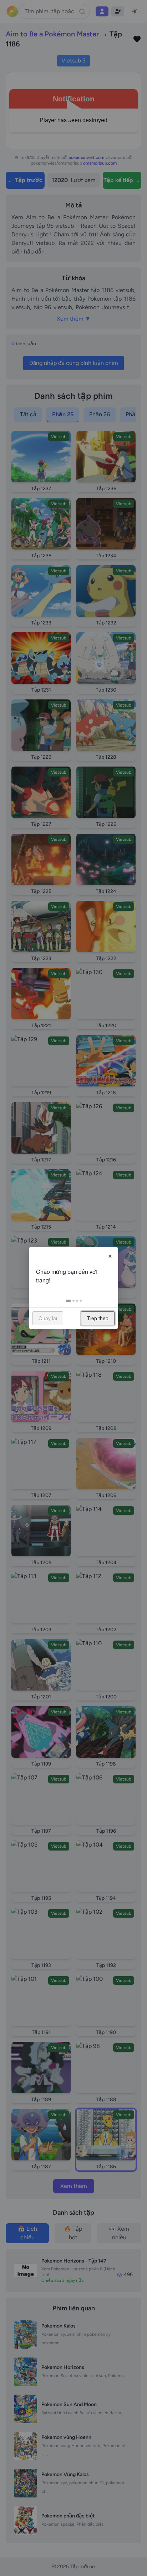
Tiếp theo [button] (98, 1318)
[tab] (68, 1301)
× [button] (110, 1255)
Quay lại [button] (48, 1318)
